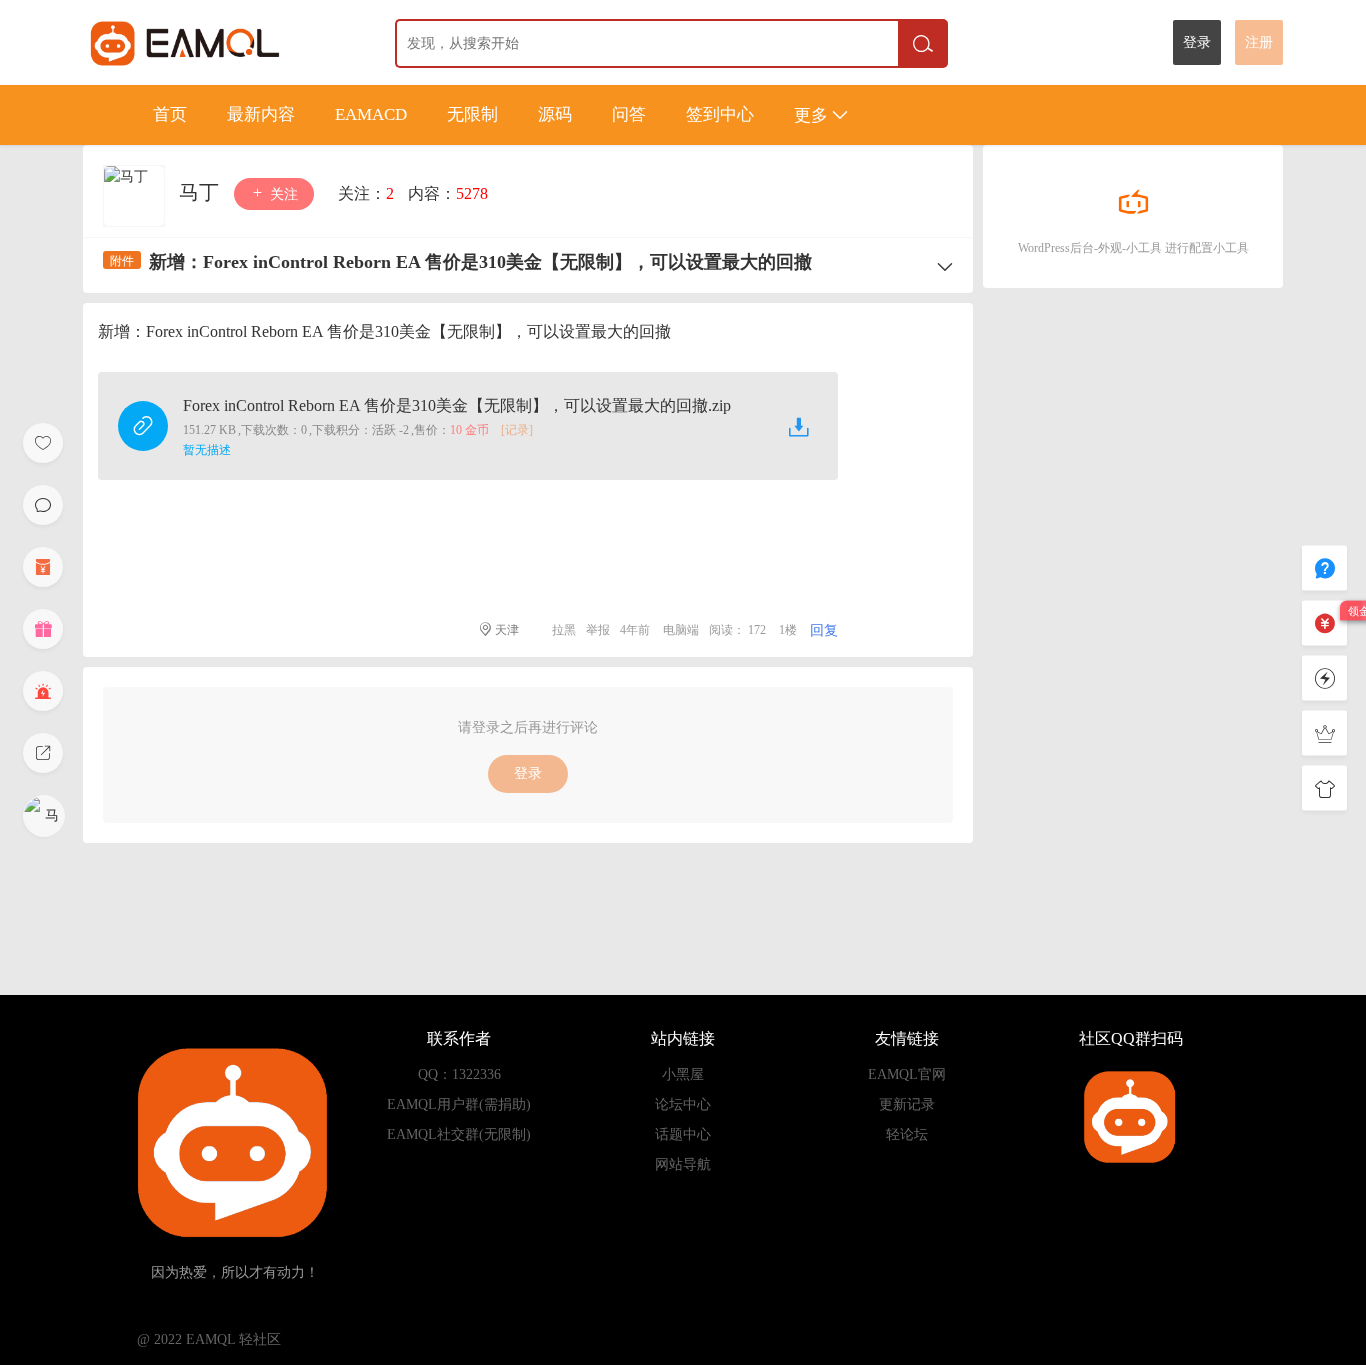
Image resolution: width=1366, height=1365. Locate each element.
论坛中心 (683, 1104)
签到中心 (720, 114)
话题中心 (683, 1134)
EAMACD (371, 114)
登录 (1197, 42)
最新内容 (261, 114)
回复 (824, 630)
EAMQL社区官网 (221, 42)
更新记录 (907, 1104)
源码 (555, 114)
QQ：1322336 (459, 1074)
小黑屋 (683, 1074)
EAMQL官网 (907, 1074)
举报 (598, 630)
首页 (170, 114)
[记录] (517, 430)
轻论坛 (907, 1134)
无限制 (472, 114)
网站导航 (683, 1164)
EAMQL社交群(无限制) (459, 1134)
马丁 (201, 192)
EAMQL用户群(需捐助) (459, 1104)
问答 (629, 114)
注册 (1259, 42)
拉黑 (564, 630)
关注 (282, 194)
